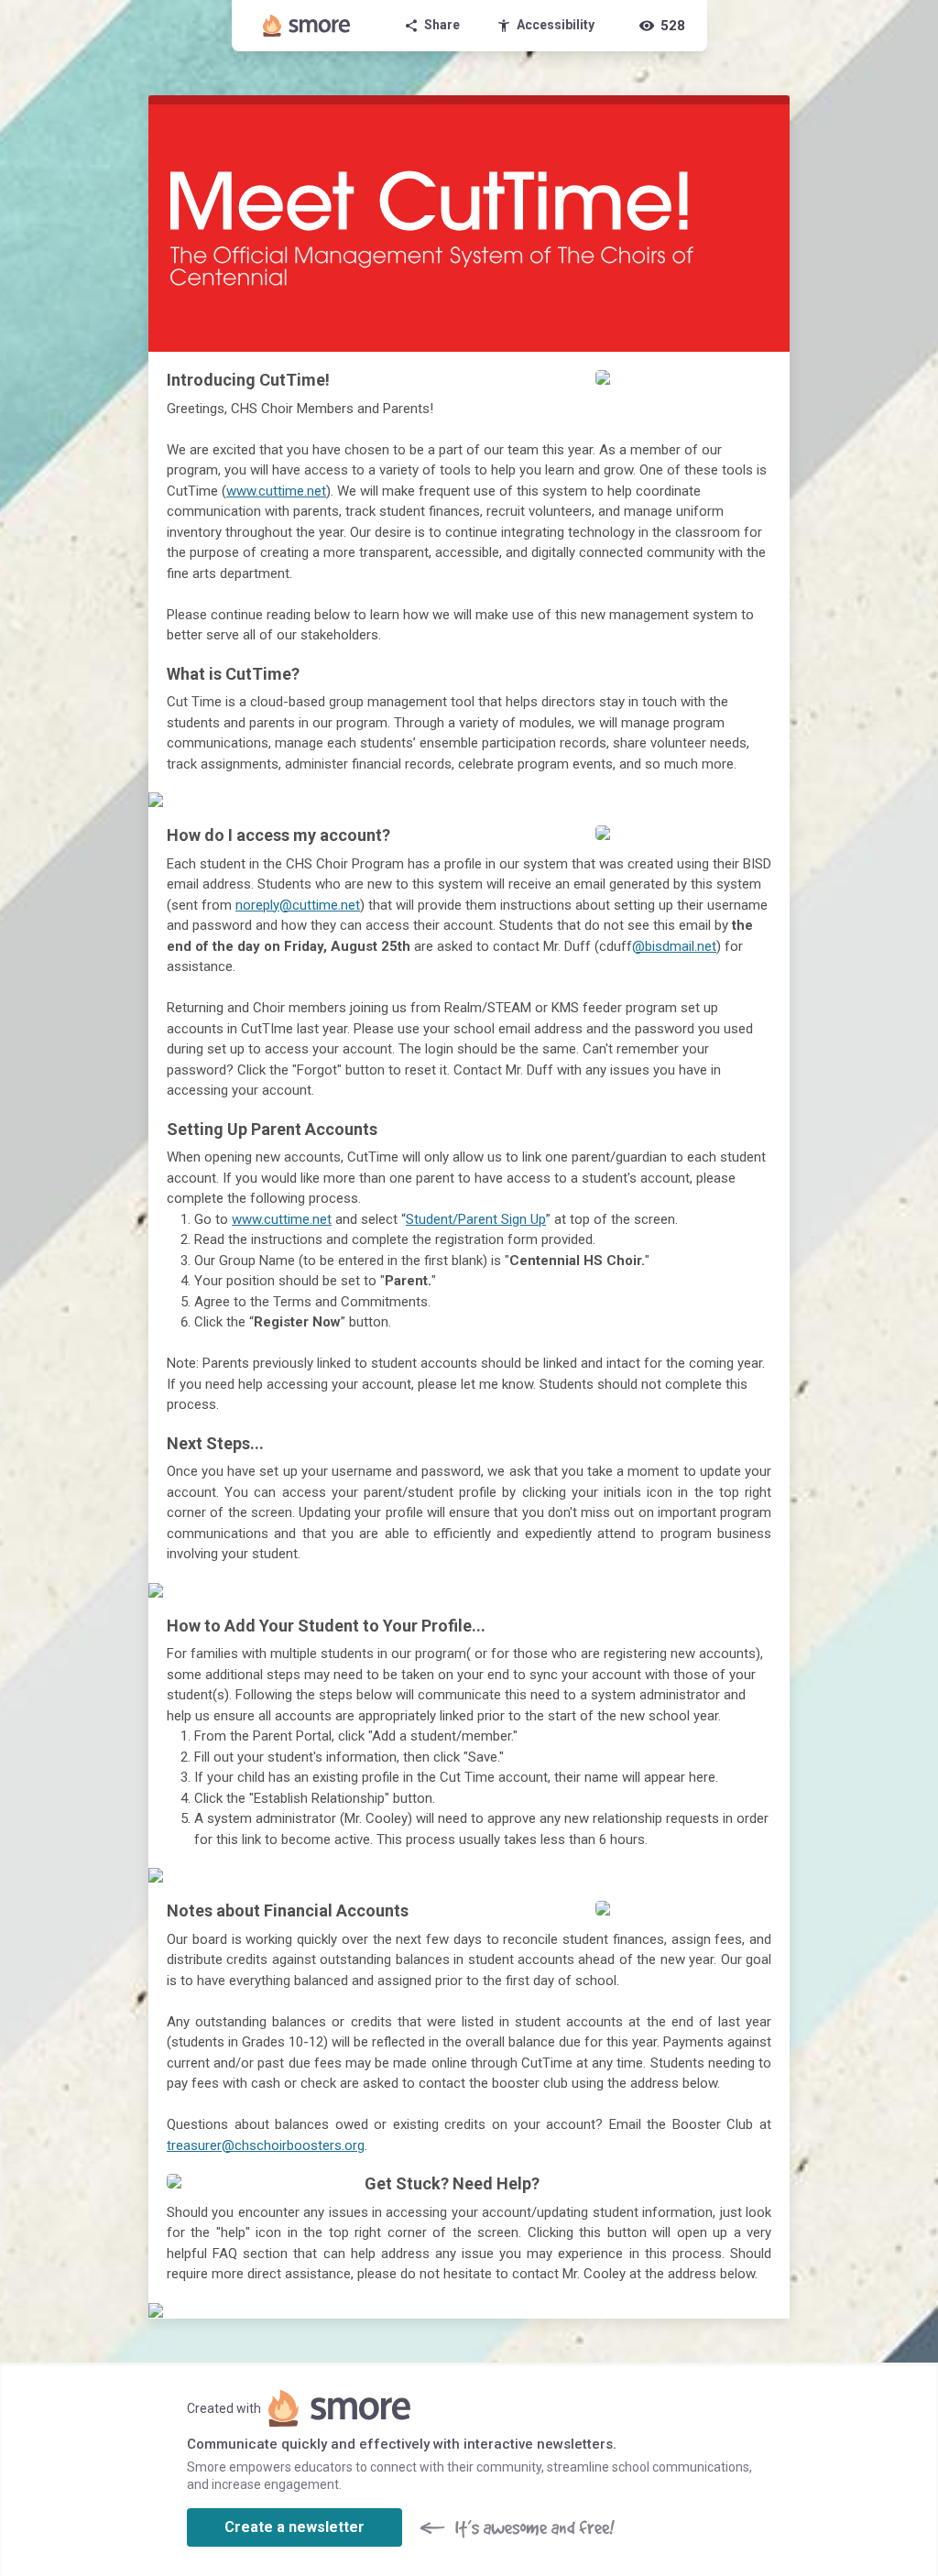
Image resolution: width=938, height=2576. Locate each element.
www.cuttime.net (276, 491)
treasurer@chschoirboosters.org (266, 2145)
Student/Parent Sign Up (476, 1219)
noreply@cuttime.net (298, 905)
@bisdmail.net (674, 946)
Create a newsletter (294, 2527)
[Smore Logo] (307, 26)
